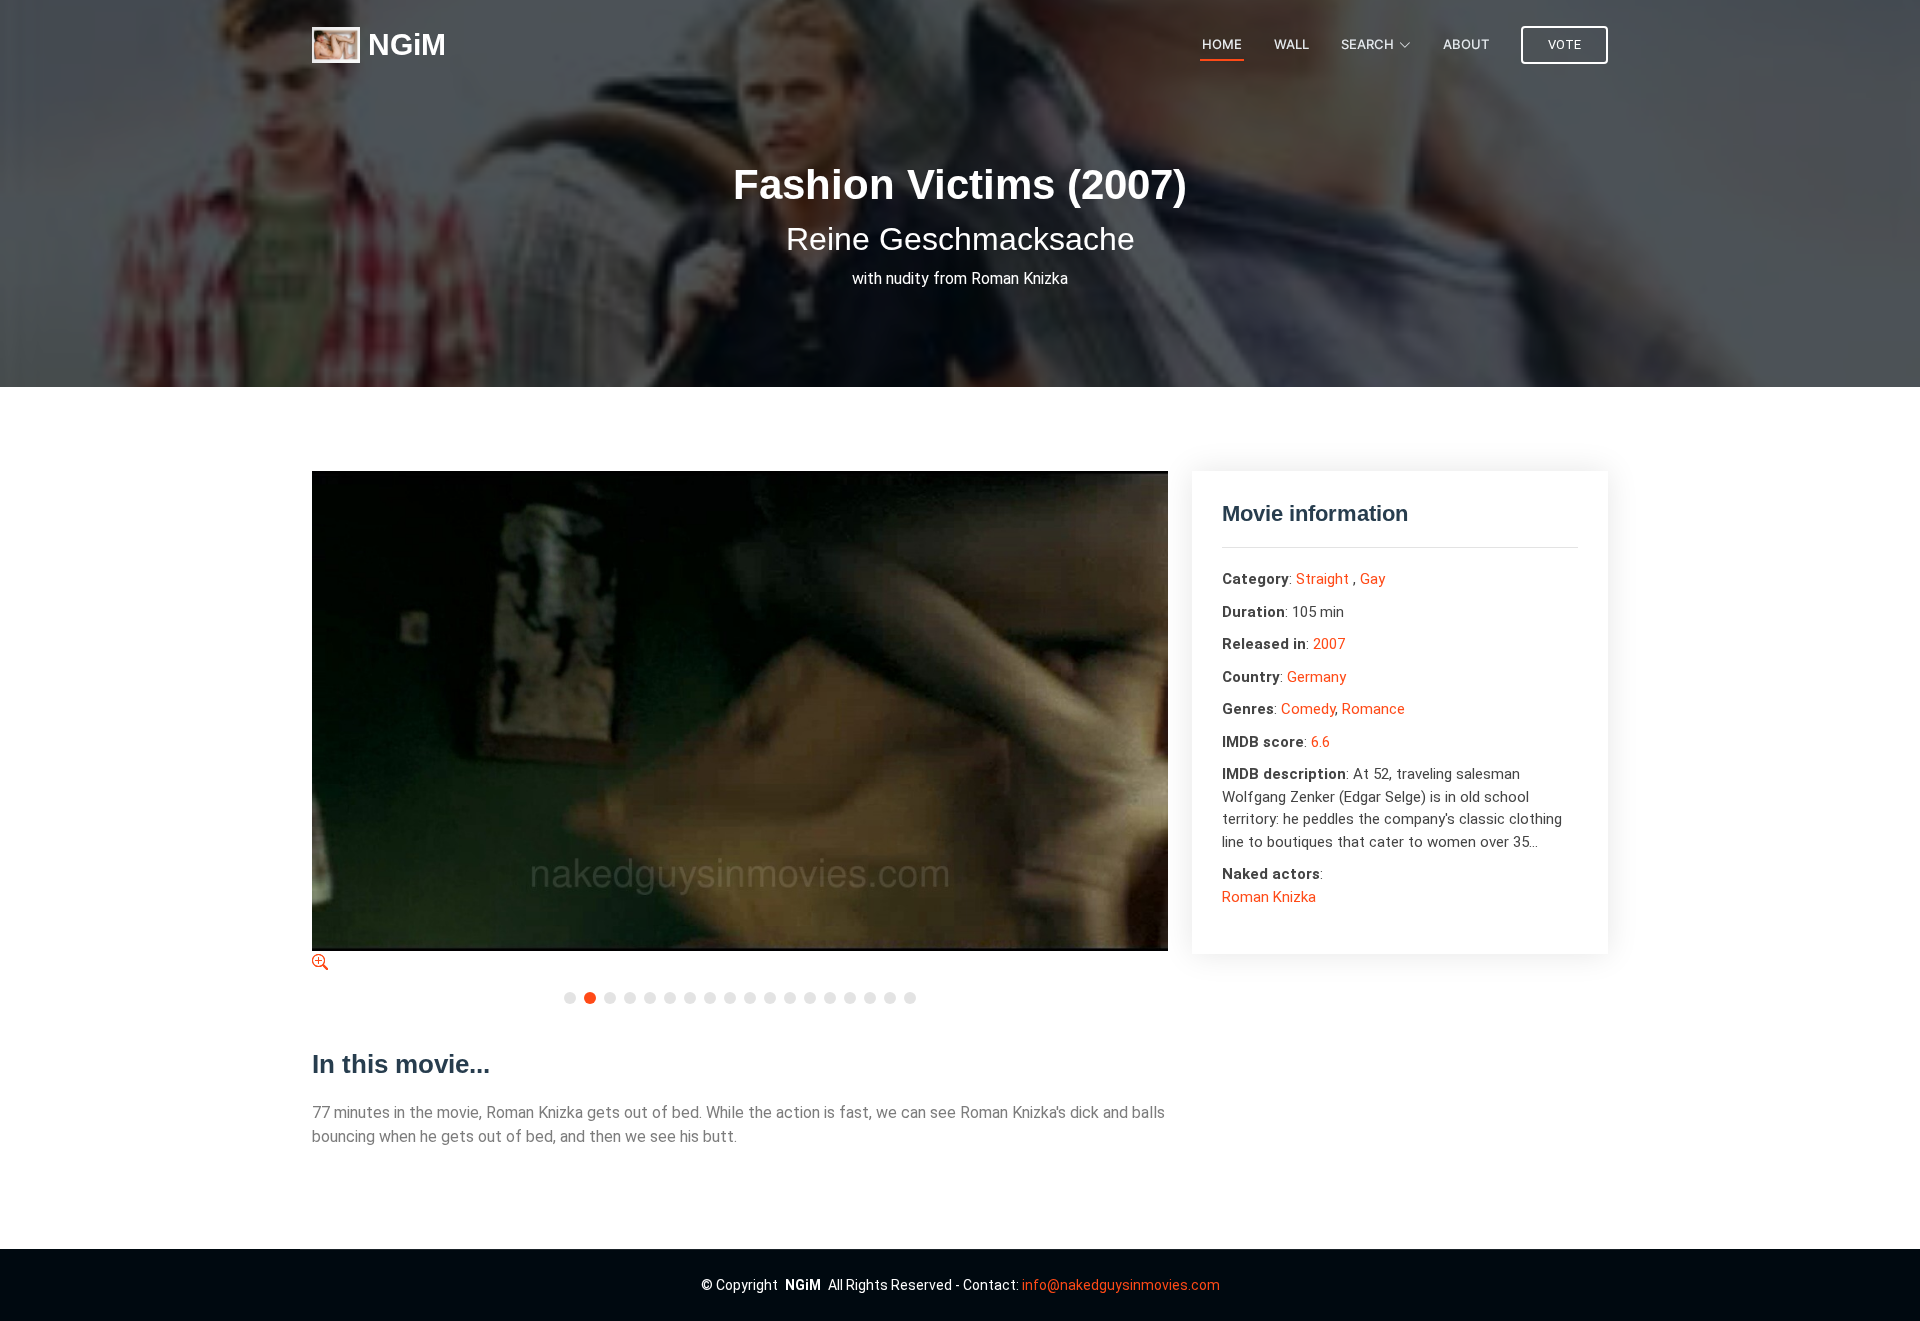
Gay (1372, 579)
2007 (1329, 644)
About (1466, 44)
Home (1222, 44)
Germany (1316, 677)
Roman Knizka (1269, 897)
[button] (570, 998)
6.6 (1320, 742)
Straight (1322, 579)
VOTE (1564, 44)
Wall (1291, 44)
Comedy (1308, 709)
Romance (1373, 709)
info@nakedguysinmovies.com (1121, 1285)
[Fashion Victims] (320, 962)
